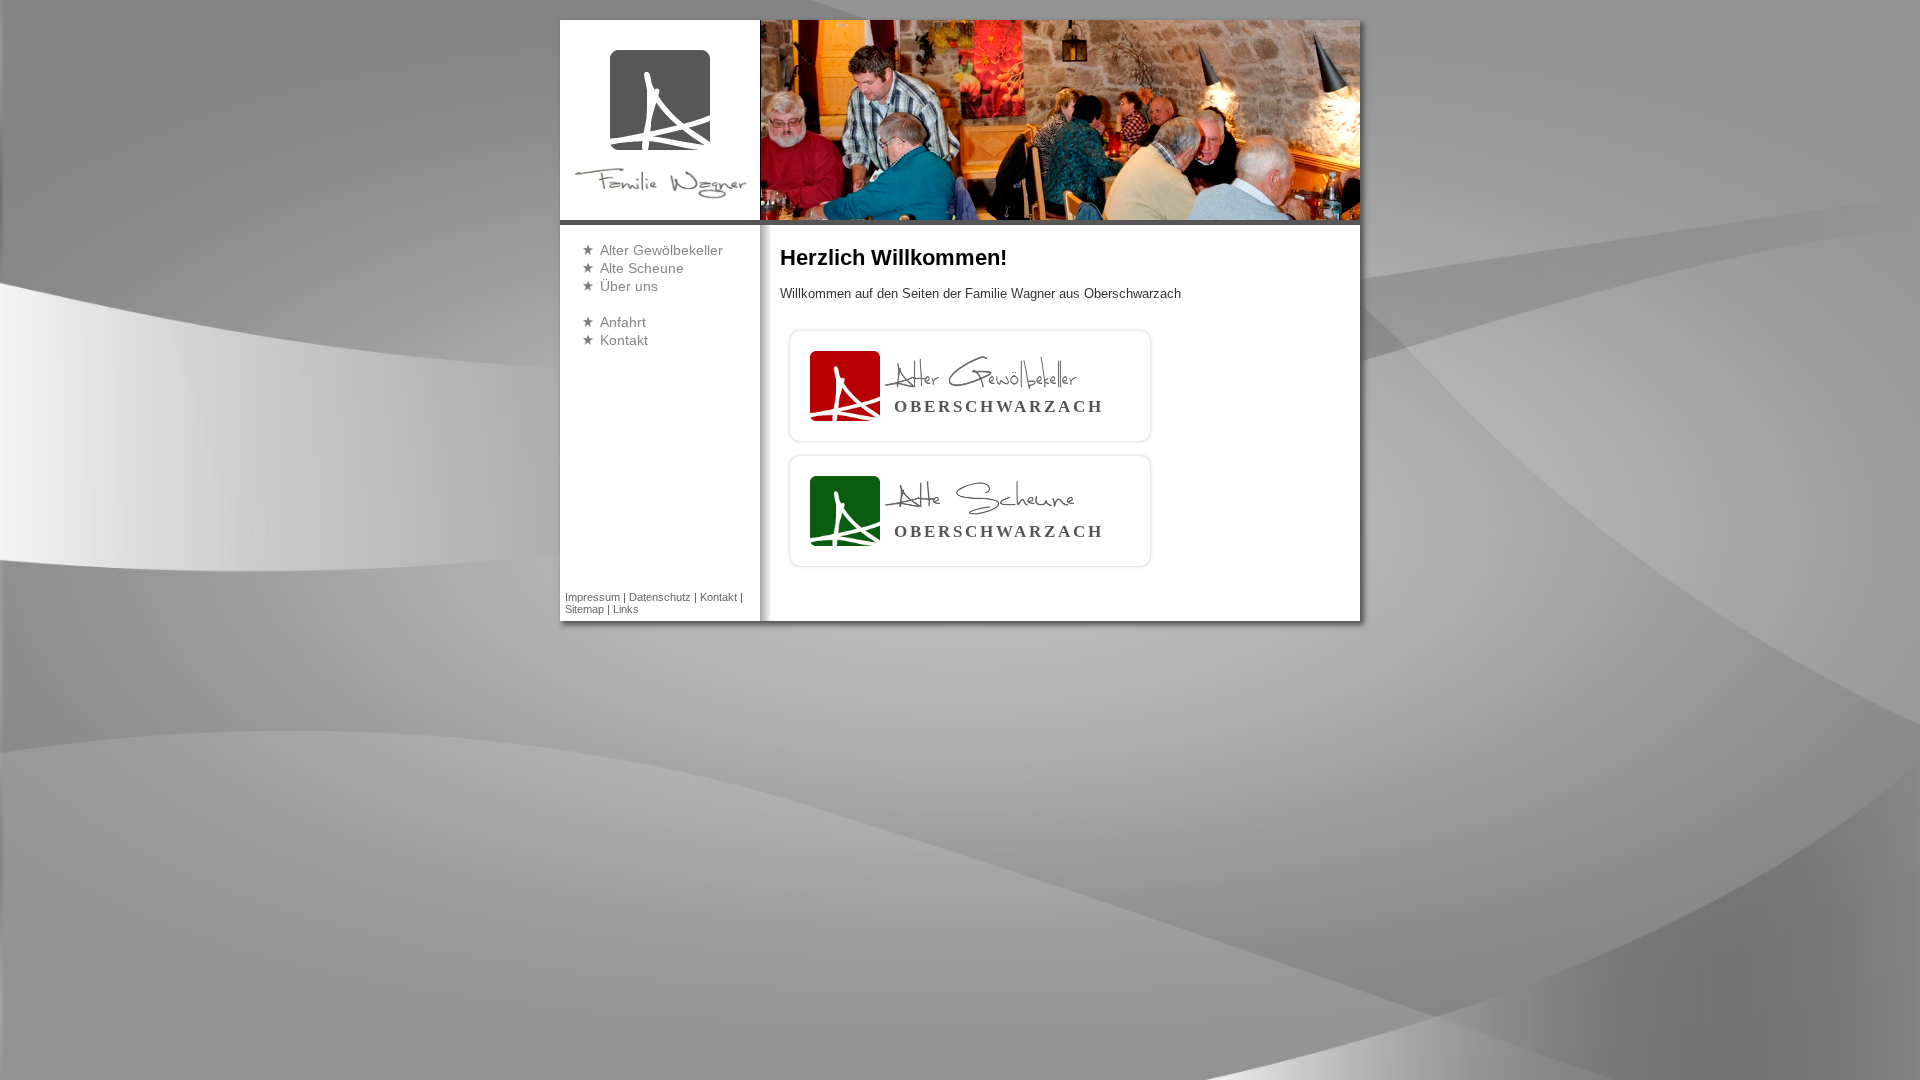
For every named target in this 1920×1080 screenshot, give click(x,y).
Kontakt (624, 340)
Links (626, 609)
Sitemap (584, 609)
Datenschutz (660, 597)
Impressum (592, 597)
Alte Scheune (642, 268)
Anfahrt (623, 322)
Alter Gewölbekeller (661, 250)
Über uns (629, 286)
